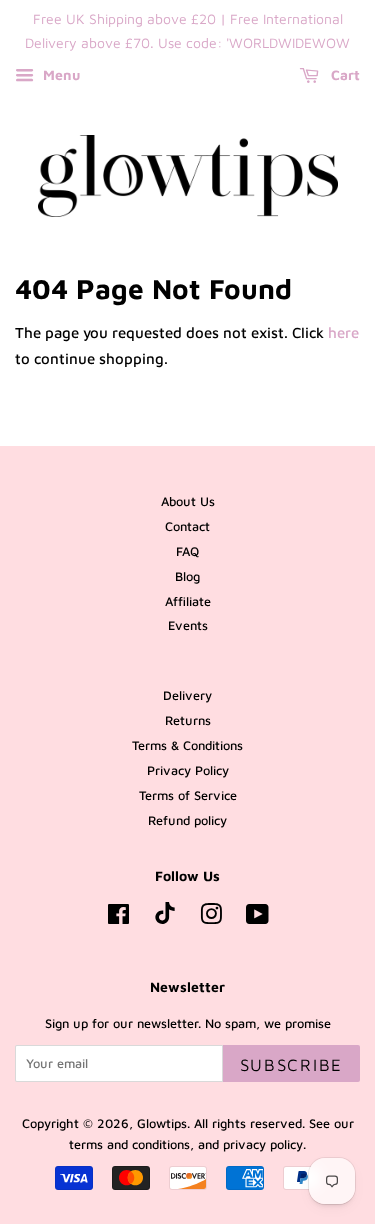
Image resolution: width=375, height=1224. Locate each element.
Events (188, 625)
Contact (187, 526)
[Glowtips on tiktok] (165, 919)
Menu (59, 74)
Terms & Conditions (187, 745)
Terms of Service (188, 795)
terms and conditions (129, 1144)
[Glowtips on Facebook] (118, 918)
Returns (188, 720)
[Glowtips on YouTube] (257, 918)
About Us (188, 501)
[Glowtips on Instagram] (211, 918)
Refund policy (187, 820)
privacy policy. (264, 1144)
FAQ (187, 551)
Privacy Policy (188, 770)
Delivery (187, 695)
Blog (187, 576)
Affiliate (188, 601)
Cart (343, 74)
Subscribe (291, 1065)
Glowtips (162, 1123)
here (343, 332)
